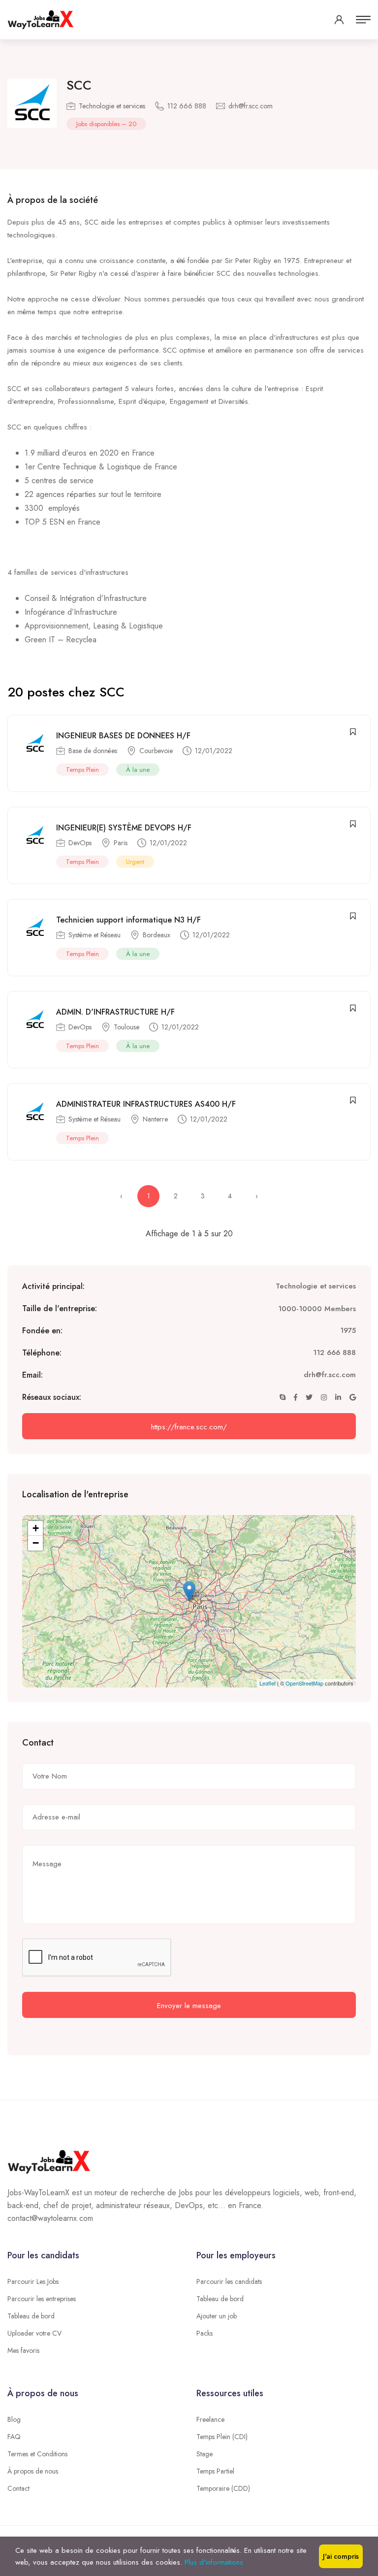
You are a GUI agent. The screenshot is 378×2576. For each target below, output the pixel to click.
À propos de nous (33, 2471)
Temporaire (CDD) (223, 2488)
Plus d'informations (214, 2562)
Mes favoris (23, 2350)
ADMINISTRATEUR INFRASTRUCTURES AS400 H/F (146, 1104)
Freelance (210, 2419)
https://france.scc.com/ (189, 1427)
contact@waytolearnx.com (50, 2218)
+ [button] (36, 1528)
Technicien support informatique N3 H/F (128, 920)
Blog (14, 2419)
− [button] (36, 1543)
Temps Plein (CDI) (222, 2437)
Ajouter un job (217, 2316)
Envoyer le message (189, 2006)
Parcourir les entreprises (42, 2299)
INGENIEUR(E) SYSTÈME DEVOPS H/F (124, 828)
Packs (205, 2333)
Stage (205, 2454)
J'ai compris (341, 2556)
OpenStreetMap (304, 1683)
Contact (18, 2488)
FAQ (14, 2437)
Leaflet (268, 1683)
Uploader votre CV (34, 2333)
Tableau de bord (31, 2316)
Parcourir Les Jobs (33, 2281)
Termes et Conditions (37, 2454)
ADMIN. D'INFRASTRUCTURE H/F (115, 1012)
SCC (79, 85)
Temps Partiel (215, 2471)
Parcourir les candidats (229, 2281)
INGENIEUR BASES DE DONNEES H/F (123, 736)
